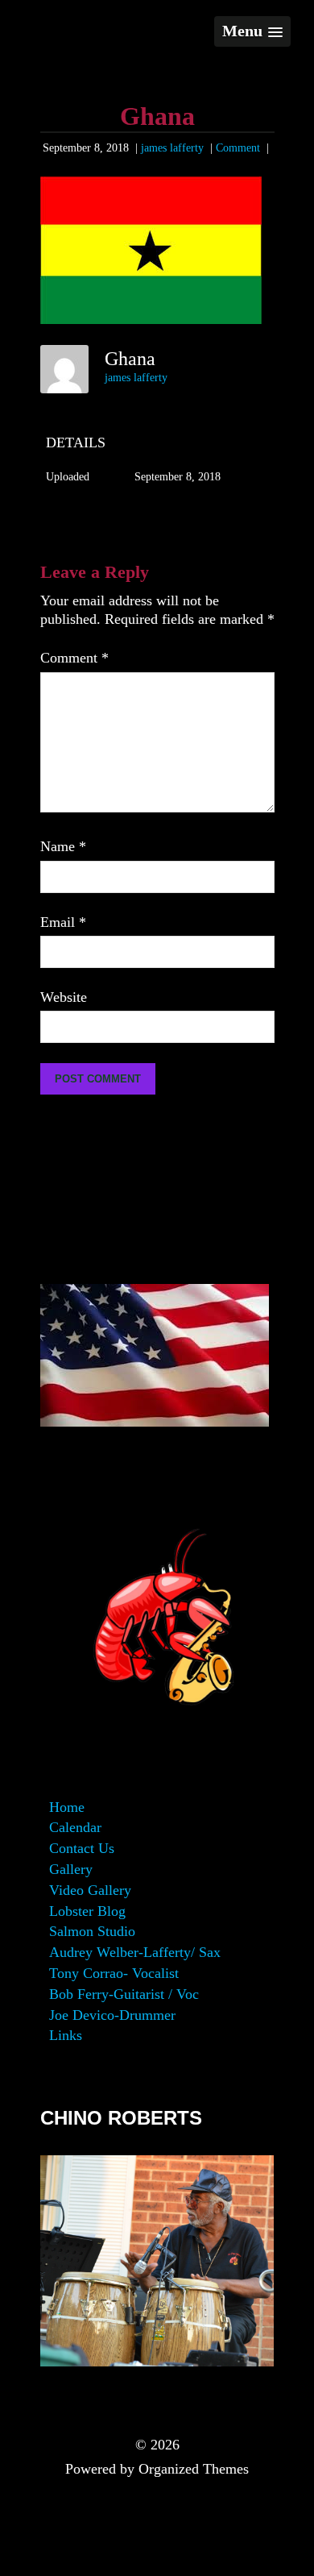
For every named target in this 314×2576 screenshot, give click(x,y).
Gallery (71, 1869)
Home (67, 1807)
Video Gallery (90, 1890)
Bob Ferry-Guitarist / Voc (124, 1994)
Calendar (75, 1827)
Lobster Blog (87, 1911)
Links (66, 2035)
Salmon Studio (92, 1931)
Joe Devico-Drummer (112, 2015)
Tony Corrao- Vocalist (114, 1973)
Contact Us (82, 1848)
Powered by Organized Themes (157, 2469)
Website (64, 997)
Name (63, 846)
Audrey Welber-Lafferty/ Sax (135, 1952)
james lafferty (172, 148)
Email (63, 922)
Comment (238, 148)
